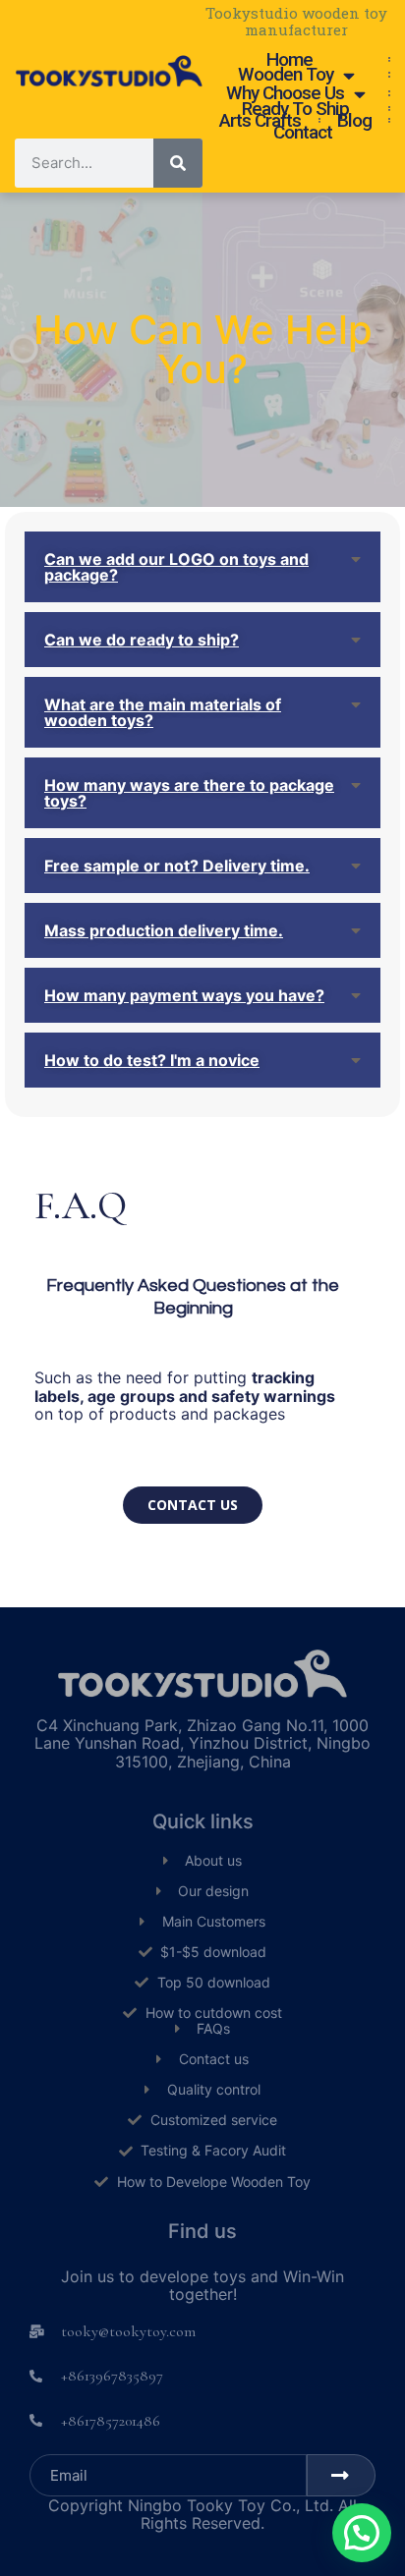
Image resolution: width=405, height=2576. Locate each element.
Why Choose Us (285, 94)
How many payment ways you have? (184, 995)
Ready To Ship (295, 109)
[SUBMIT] (341, 2475)
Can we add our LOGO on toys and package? (176, 567)
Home (289, 60)
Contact (303, 133)
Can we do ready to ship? (142, 640)
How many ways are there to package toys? (189, 793)
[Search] (178, 163)
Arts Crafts (260, 121)
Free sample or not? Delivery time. (177, 866)
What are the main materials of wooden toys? (163, 712)
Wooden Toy (286, 75)
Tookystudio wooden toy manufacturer (296, 21)
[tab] (202, 567)
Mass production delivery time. (164, 930)
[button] (193, 1505)
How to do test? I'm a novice (152, 1060)
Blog (354, 121)
